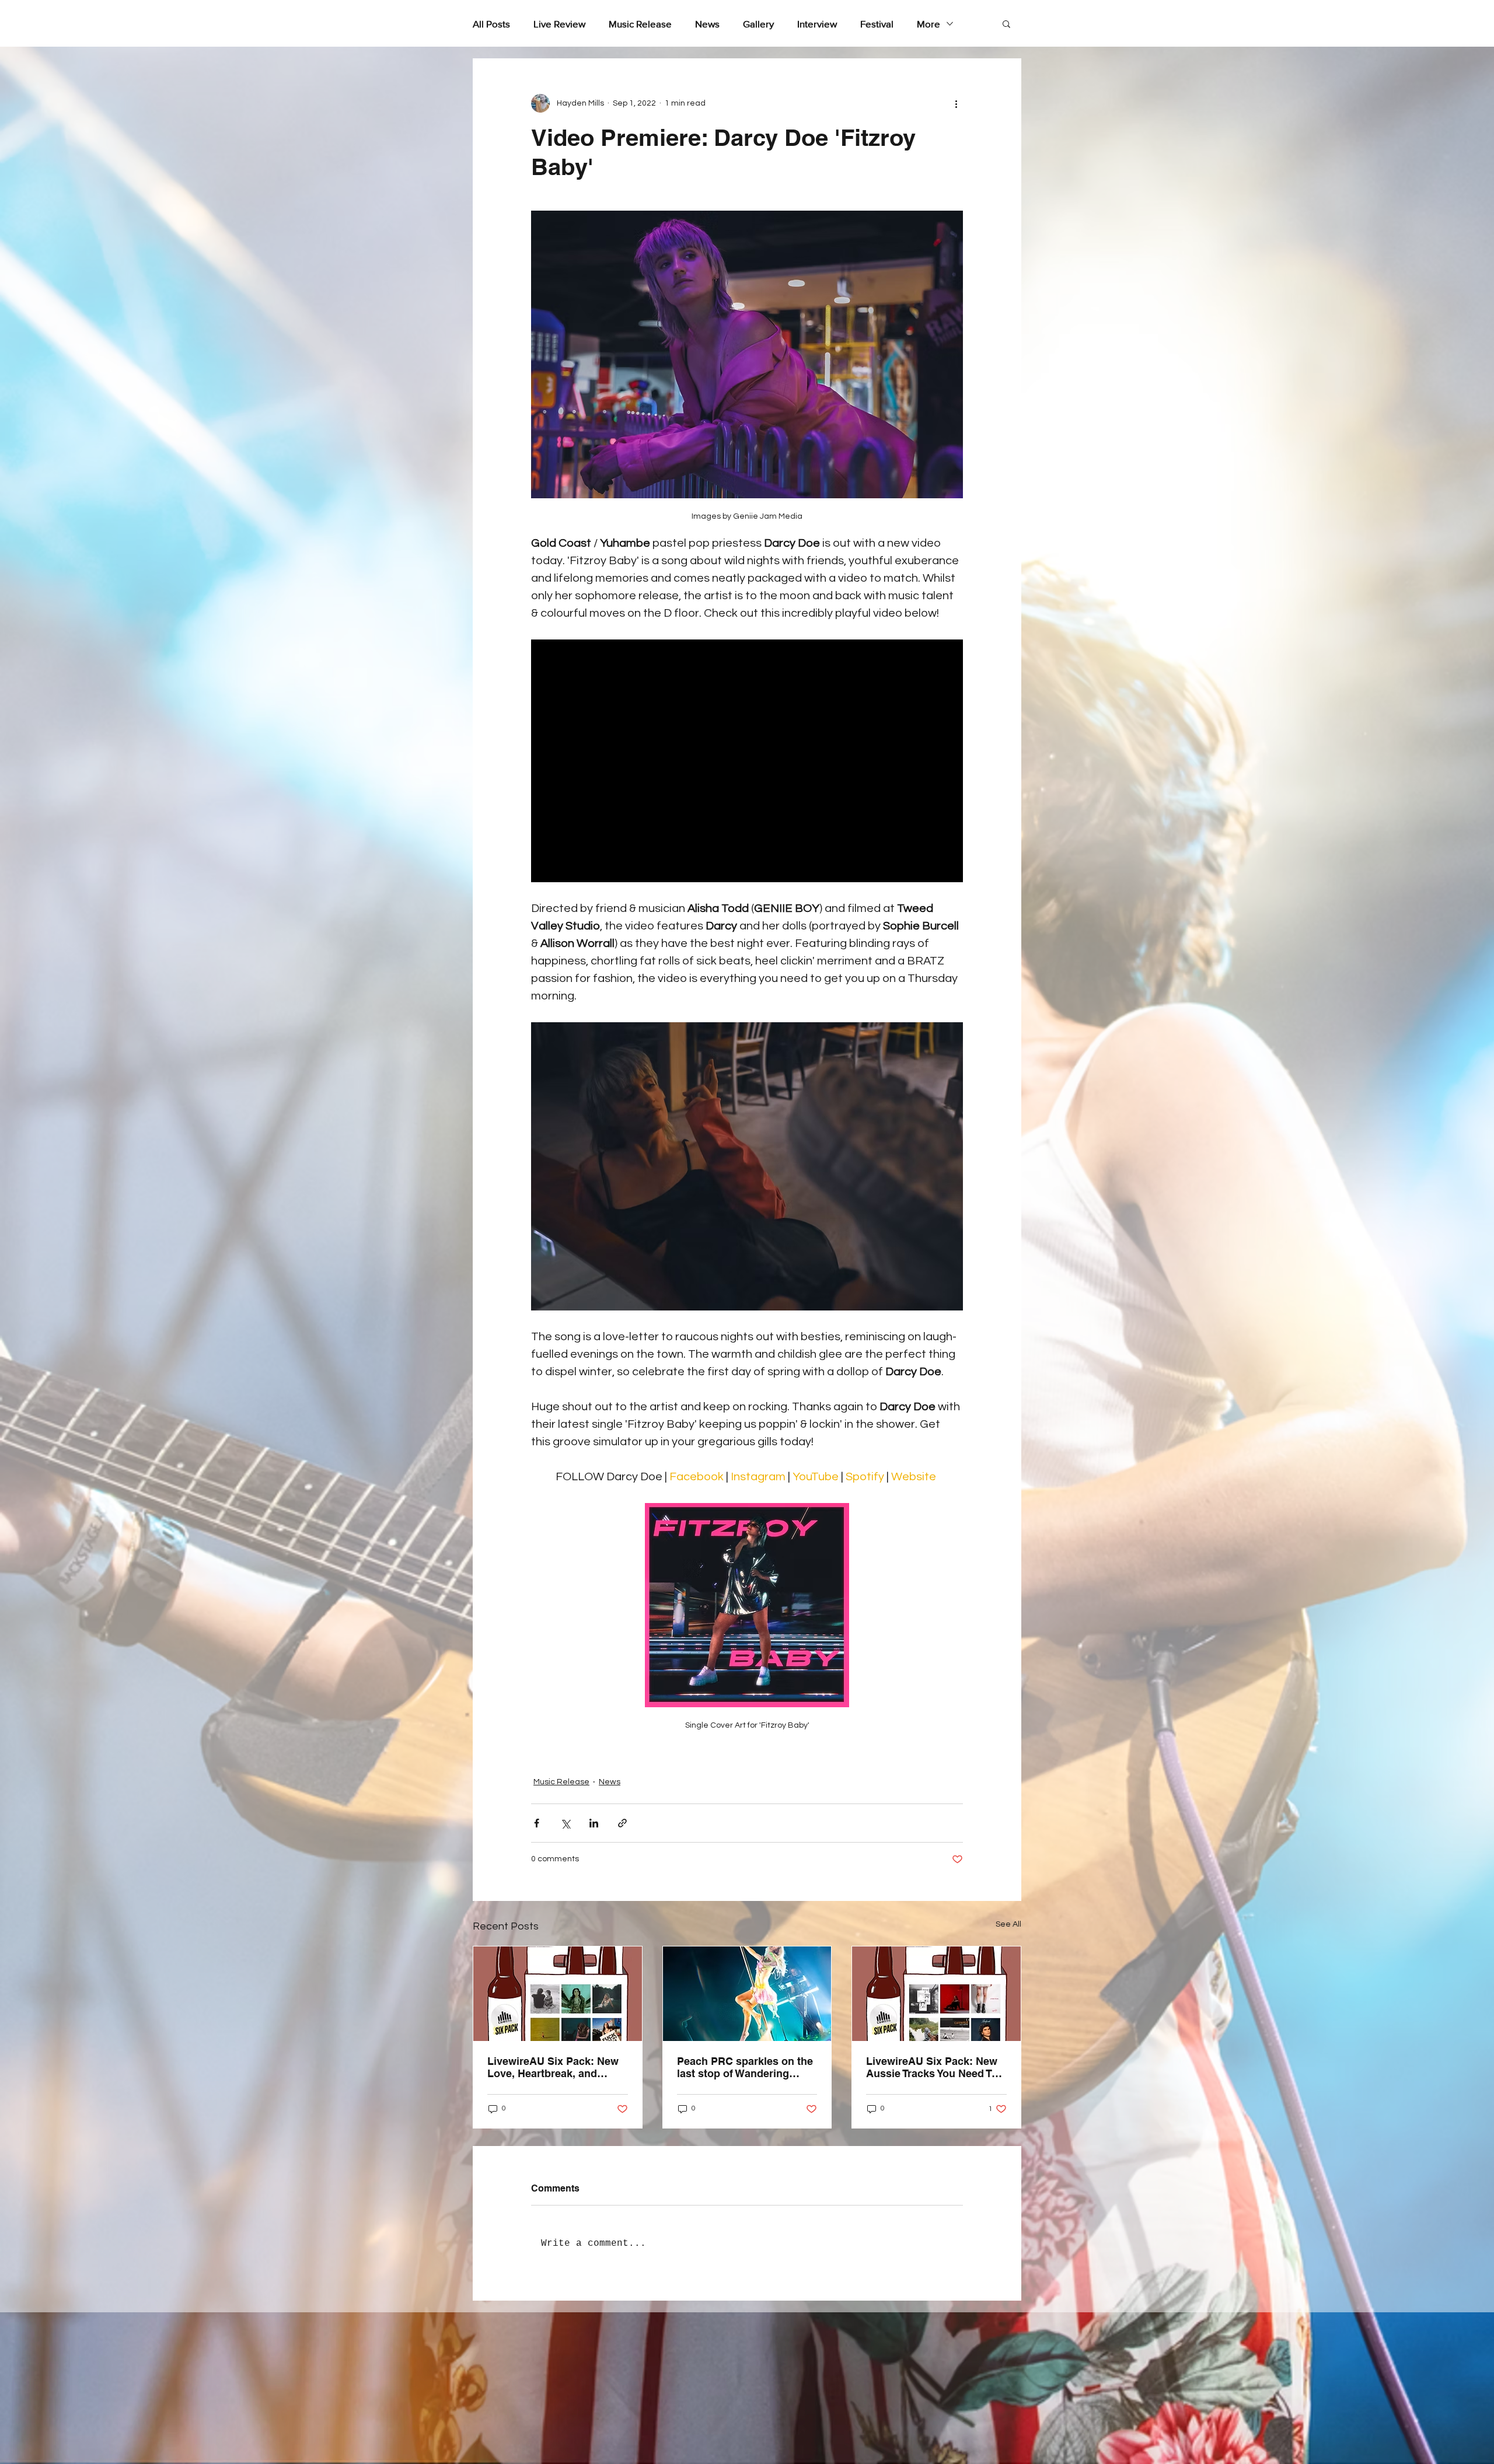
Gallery (758, 24)
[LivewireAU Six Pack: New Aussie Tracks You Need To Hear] (936, 1994)
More (928, 24)
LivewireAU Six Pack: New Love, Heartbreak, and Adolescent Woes (553, 2067)
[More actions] (956, 103)
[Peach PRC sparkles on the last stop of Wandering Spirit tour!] (747, 1994)
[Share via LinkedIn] (594, 1823)
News (707, 24)
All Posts (491, 24)
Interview (817, 24)
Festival (877, 24)
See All (1008, 1924)
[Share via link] (622, 1823)
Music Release (640, 24)
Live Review (559, 24)
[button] (1006, 23)
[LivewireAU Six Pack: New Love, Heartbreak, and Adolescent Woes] (558, 1994)
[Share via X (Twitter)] (565, 1823)
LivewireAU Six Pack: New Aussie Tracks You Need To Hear (932, 2067)
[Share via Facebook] (537, 1823)
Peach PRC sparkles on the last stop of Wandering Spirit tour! (745, 2067)
